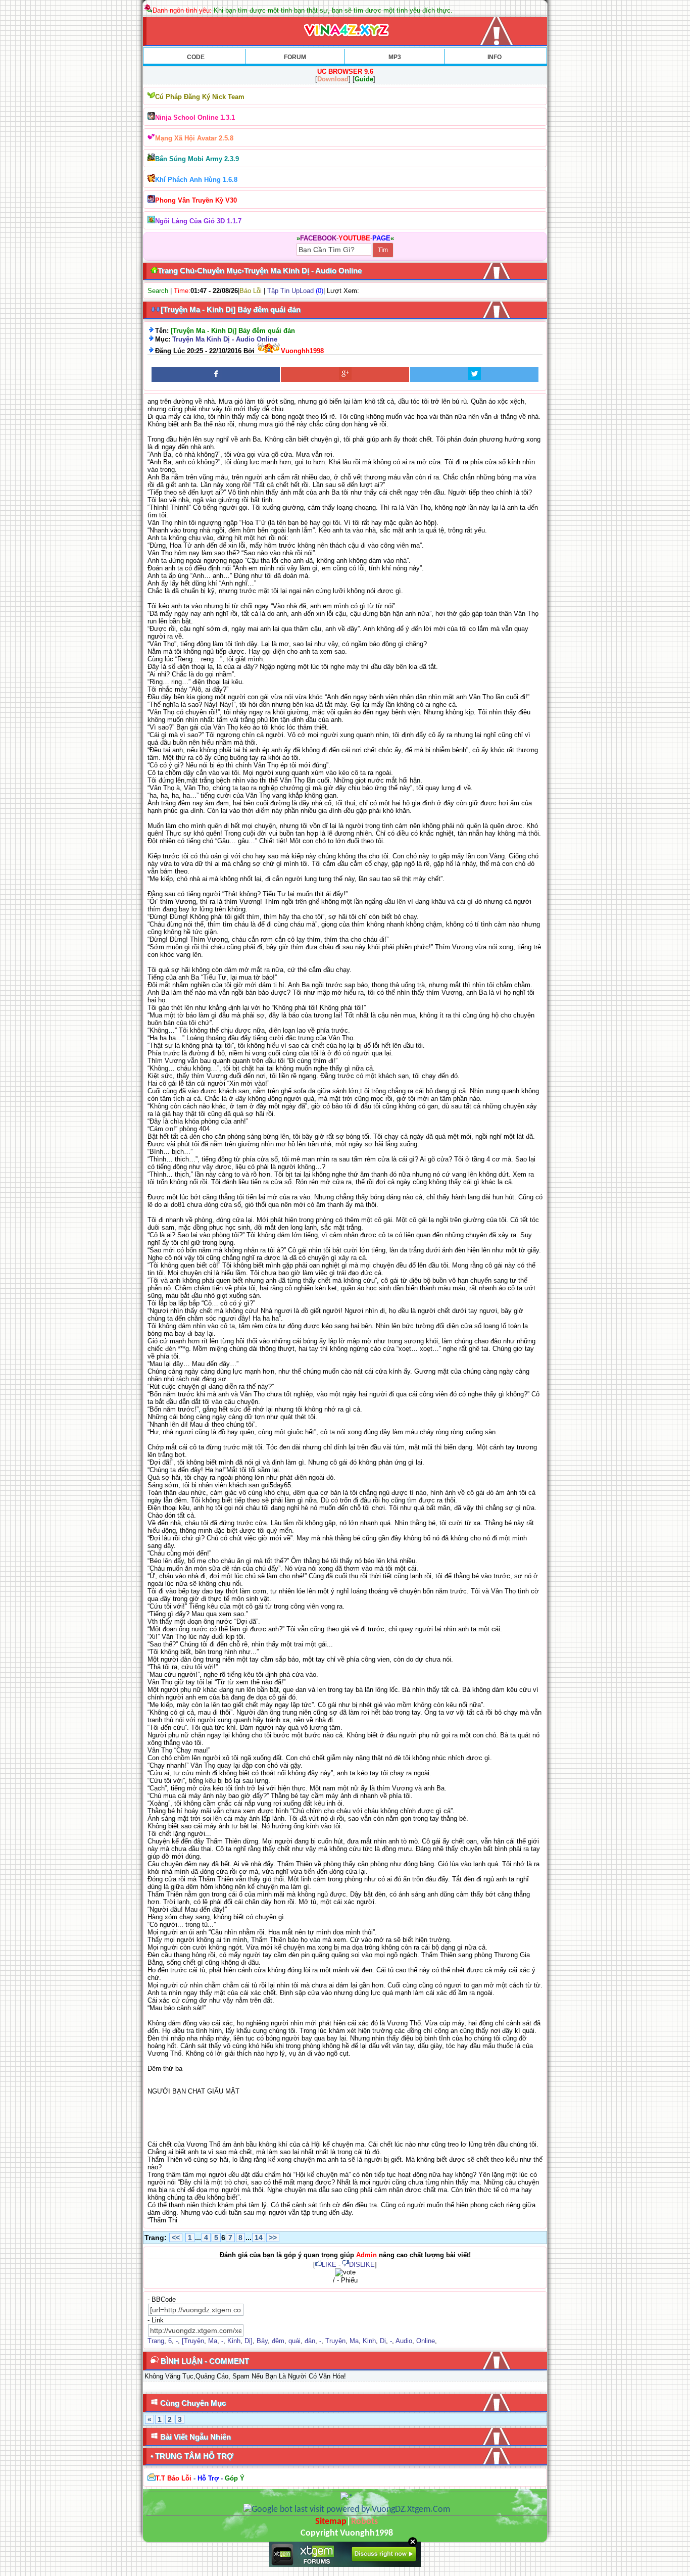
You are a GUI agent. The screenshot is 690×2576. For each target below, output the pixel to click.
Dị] (249, 2341)
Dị (383, 2341)
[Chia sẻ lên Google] (345, 374)
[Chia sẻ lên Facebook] (216, 374)
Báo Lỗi (251, 291)
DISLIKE (362, 2265)
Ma (213, 2341)
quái (294, 2341)
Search (158, 291)
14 (259, 2238)
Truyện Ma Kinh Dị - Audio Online (225, 339)
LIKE (329, 2265)
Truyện (335, 2341)
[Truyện (193, 2341)
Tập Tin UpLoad (290, 291)
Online (426, 2341)
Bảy (262, 2341)
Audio (404, 2341)
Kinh (234, 2341)
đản (310, 2341)
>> (273, 2238)
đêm (278, 2341)
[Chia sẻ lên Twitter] (474, 374)
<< (176, 2238)
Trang (156, 2341)
